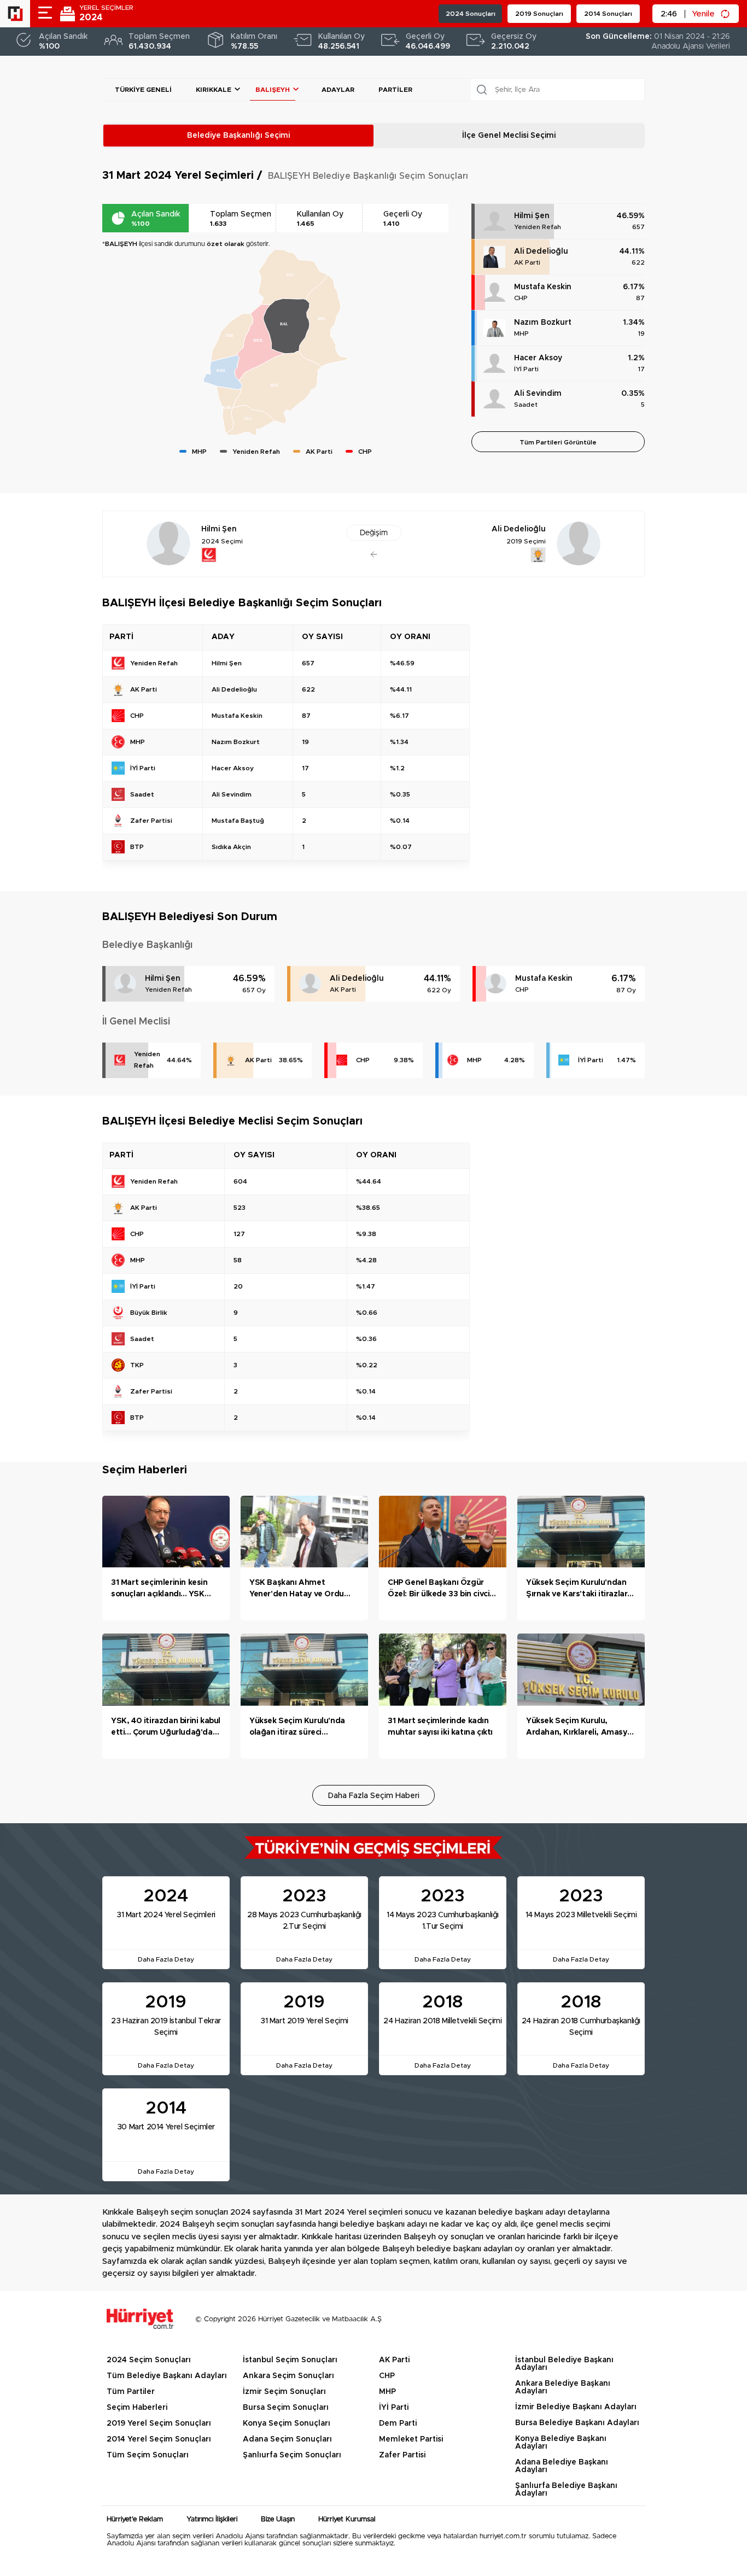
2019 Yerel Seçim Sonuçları (159, 2423)
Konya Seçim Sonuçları (287, 2423)
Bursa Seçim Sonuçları (286, 2408)
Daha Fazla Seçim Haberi (374, 1796)
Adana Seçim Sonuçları (287, 2439)
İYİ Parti (526, 369)
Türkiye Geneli (143, 90)
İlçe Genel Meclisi (509, 136)
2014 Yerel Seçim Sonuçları (159, 2439)
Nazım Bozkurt (543, 323)
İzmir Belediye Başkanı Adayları (576, 2407)
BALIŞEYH (273, 90)
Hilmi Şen (532, 216)
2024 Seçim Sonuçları (149, 2360)
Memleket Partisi (411, 2439)
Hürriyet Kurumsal (347, 2519)
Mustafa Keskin (543, 287)
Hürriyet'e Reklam (135, 2519)
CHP (521, 298)
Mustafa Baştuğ (238, 821)
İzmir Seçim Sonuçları (284, 2392)
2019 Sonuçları (539, 14)
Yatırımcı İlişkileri (212, 2519)
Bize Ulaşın (278, 2519)
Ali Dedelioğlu (541, 251)
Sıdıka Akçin (231, 847)
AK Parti (527, 262)
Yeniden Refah (538, 227)
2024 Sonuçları (471, 14)
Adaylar (338, 90)
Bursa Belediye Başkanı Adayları (577, 2423)
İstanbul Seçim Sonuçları (290, 2360)
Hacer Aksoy (538, 358)
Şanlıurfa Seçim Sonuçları (292, 2455)
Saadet (526, 405)
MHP (521, 333)
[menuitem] (250, 421)
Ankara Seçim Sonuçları (288, 2376)
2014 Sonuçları (608, 14)
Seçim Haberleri (137, 2408)
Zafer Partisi (402, 2455)
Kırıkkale (214, 90)
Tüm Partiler (131, 2392)
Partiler (395, 90)
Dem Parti (398, 2423)
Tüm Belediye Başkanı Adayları (167, 2376)
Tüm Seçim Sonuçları (148, 2455)
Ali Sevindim (538, 394)
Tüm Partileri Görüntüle (558, 442)
